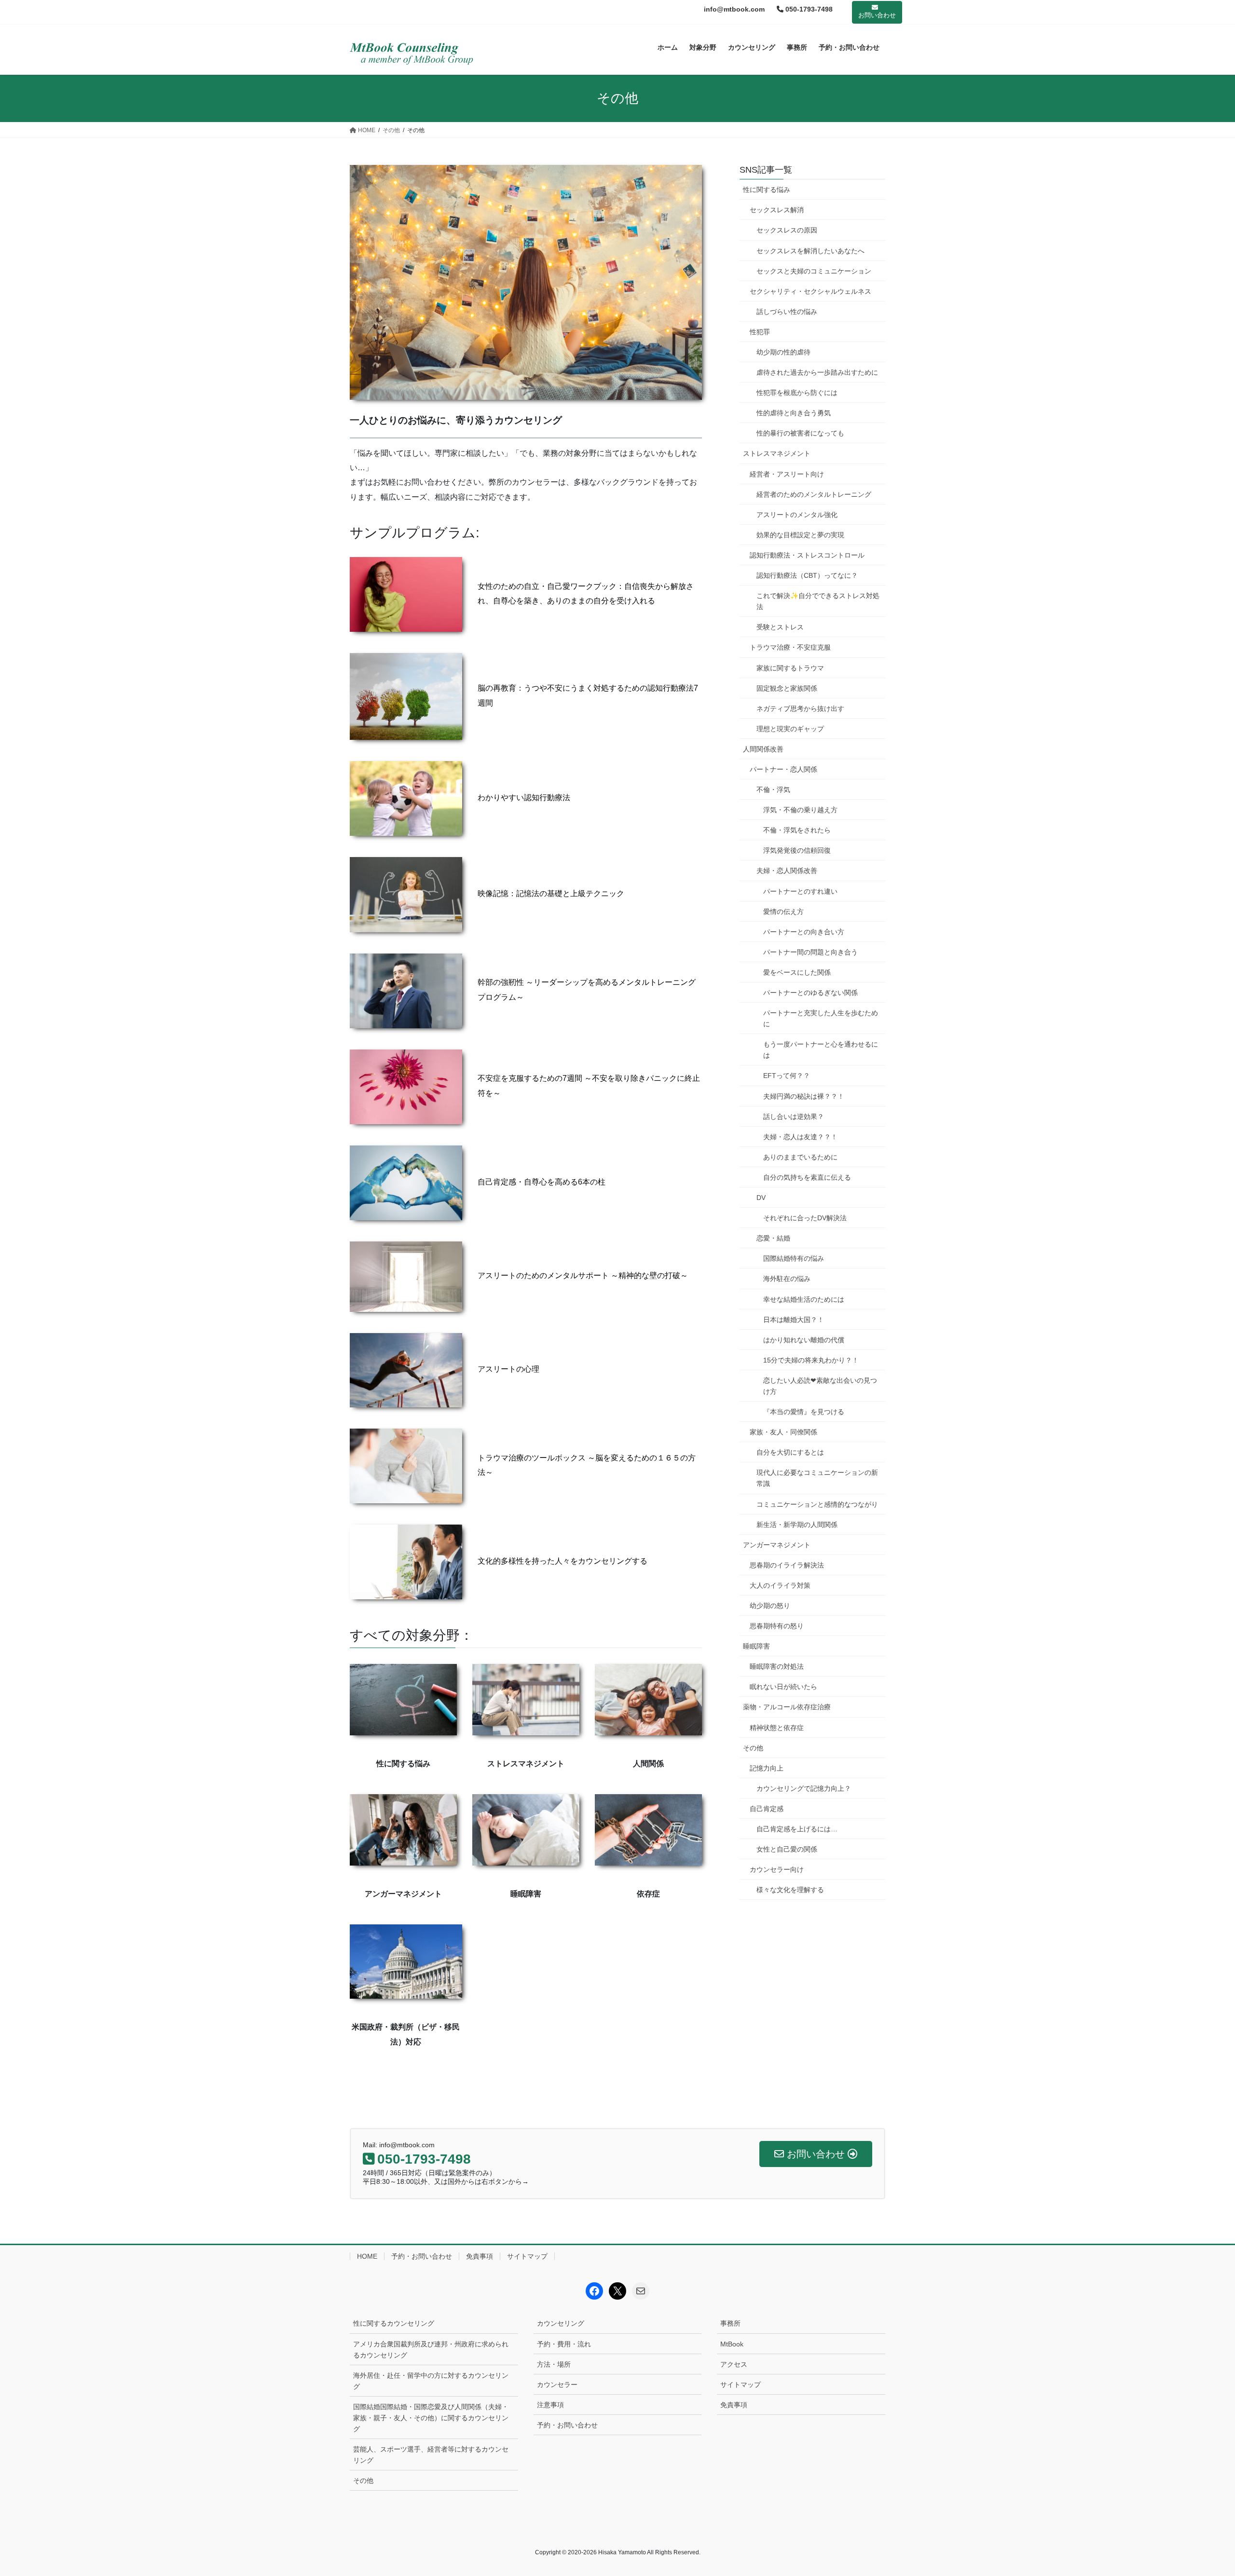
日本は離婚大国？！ (794, 1320)
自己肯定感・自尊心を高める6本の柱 (542, 1182)
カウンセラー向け (777, 1869)
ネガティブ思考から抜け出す (800, 709)
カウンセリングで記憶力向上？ (804, 1788)
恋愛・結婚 (773, 1238)
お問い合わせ (877, 15)
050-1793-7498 (808, 9)
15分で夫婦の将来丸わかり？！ (811, 1360)
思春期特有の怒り (777, 1626)
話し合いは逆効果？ (794, 1117)
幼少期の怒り (770, 1606)
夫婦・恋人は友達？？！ (800, 1137)
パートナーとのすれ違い (800, 891)
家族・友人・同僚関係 (783, 1432)
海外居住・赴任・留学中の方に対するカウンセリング (431, 2381)
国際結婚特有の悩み (794, 1258)
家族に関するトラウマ (790, 668)
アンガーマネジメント (777, 1545)
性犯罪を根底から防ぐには (797, 393)
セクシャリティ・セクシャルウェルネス (810, 291)
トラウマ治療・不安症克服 (790, 647)
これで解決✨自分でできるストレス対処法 (818, 601)
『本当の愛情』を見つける (804, 1412)
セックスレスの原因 (787, 230)
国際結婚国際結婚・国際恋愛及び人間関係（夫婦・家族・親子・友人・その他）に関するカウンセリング (431, 2418)
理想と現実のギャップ (790, 729)
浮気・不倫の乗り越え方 (800, 810)
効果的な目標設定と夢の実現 (800, 535)
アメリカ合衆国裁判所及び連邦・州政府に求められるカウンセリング (431, 2350)
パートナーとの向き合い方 (804, 932)
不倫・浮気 (773, 790)
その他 (753, 1748)
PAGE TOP (1199, 2490)
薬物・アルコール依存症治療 (787, 1707)
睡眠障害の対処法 (777, 1666)
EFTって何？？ (787, 1076)
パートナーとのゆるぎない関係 (810, 993)
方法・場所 (554, 2364)
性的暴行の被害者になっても (800, 433)
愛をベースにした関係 (797, 972)
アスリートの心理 (508, 1369)
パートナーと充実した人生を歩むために (821, 1018)
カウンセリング (561, 2323)
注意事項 (550, 2405)
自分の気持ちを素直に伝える (807, 1177)
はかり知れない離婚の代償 (804, 1340)
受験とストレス (780, 627)
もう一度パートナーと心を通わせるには (821, 1050)
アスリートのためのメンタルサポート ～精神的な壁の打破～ (583, 1275)
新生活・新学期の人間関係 (797, 1525)
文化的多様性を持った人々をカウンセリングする (563, 1561)
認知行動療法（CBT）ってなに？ (807, 575)
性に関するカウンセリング (394, 2323)
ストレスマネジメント (777, 453)
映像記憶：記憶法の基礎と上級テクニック (551, 893)
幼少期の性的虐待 (783, 352)
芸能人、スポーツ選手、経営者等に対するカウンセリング (431, 2455)
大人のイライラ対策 (780, 1585)
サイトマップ (527, 2256)
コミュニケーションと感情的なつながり (817, 1504)
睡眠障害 (756, 1646)
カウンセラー (557, 2385)
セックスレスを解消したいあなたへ (810, 251)
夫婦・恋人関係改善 (787, 871)
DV (761, 1198)
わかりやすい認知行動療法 (524, 797)
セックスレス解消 (777, 210)
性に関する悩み (767, 190)
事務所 (730, 2323)
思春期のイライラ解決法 (787, 1565)
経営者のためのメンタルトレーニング (814, 494)
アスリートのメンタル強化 (797, 515)
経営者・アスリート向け (787, 474)
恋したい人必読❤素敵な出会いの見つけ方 (820, 1386)
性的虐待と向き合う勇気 (794, 413)
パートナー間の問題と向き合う (810, 952)
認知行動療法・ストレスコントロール (807, 555)
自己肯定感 (767, 1809)
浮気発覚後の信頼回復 (797, 850)
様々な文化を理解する (790, 1890)
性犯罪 (760, 332)
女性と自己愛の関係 (787, 1849)
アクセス (734, 2364)
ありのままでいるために (800, 1157)
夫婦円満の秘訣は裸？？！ (804, 1096)
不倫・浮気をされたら (797, 830)
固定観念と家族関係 (787, 688)
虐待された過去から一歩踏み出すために (817, 372)
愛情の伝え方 (783, 912)
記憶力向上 (767, 1768)
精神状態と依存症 (777, 1728)
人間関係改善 (763, 749)
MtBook (732, 2344)
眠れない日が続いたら (783, 1687)
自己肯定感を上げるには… (797, 1829)
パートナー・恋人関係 (783, 769)
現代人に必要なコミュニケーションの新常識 (817, 1478)
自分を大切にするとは (790, 1452)
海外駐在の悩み (787, 1279)
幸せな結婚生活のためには (804, 1299)
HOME (367, 2256)
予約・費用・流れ (564, 2344)
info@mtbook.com (734, 9)
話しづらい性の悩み (787, 312)
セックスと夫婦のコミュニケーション (814, 271)
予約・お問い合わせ (422, 2256)
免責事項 (480, 2256)
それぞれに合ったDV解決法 (805, 1218)
